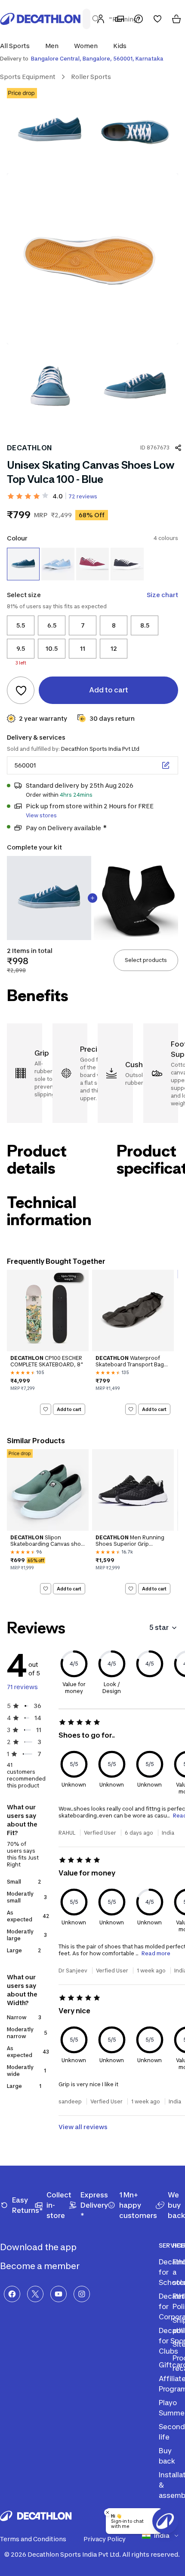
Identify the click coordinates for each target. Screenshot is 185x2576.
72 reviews (83, 496)
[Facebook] (12, 2294)
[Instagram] (82, 2294)
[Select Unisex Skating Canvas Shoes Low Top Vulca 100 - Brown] (92, 564)
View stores (41, 815)
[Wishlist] (157, 19)
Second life (172, 2432)
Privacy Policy (105, 2539)
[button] (17, 46)
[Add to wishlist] (21, 690)
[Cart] (176, 19)
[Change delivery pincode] (166, 765)
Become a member (41, 2266)
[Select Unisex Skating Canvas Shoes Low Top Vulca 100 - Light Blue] (58, 564)
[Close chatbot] (108, 2512)
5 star (159, 1627)
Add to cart (69, 1409)
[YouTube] (59, 2294)
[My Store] (120, 19)
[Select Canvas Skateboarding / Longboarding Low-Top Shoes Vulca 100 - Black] (127, 564)
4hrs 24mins (76, 795)
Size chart (162, 595)
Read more (156, 1953)
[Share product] (178, 448)
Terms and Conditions (33, 2539)
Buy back (167, 2456)
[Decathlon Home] (40, 19)
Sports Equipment (28, 77)
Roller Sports (91, 77)
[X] (35, 2294)
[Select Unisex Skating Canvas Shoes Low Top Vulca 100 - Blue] (23, 564)
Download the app (39, 2247)
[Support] (139, 19)
